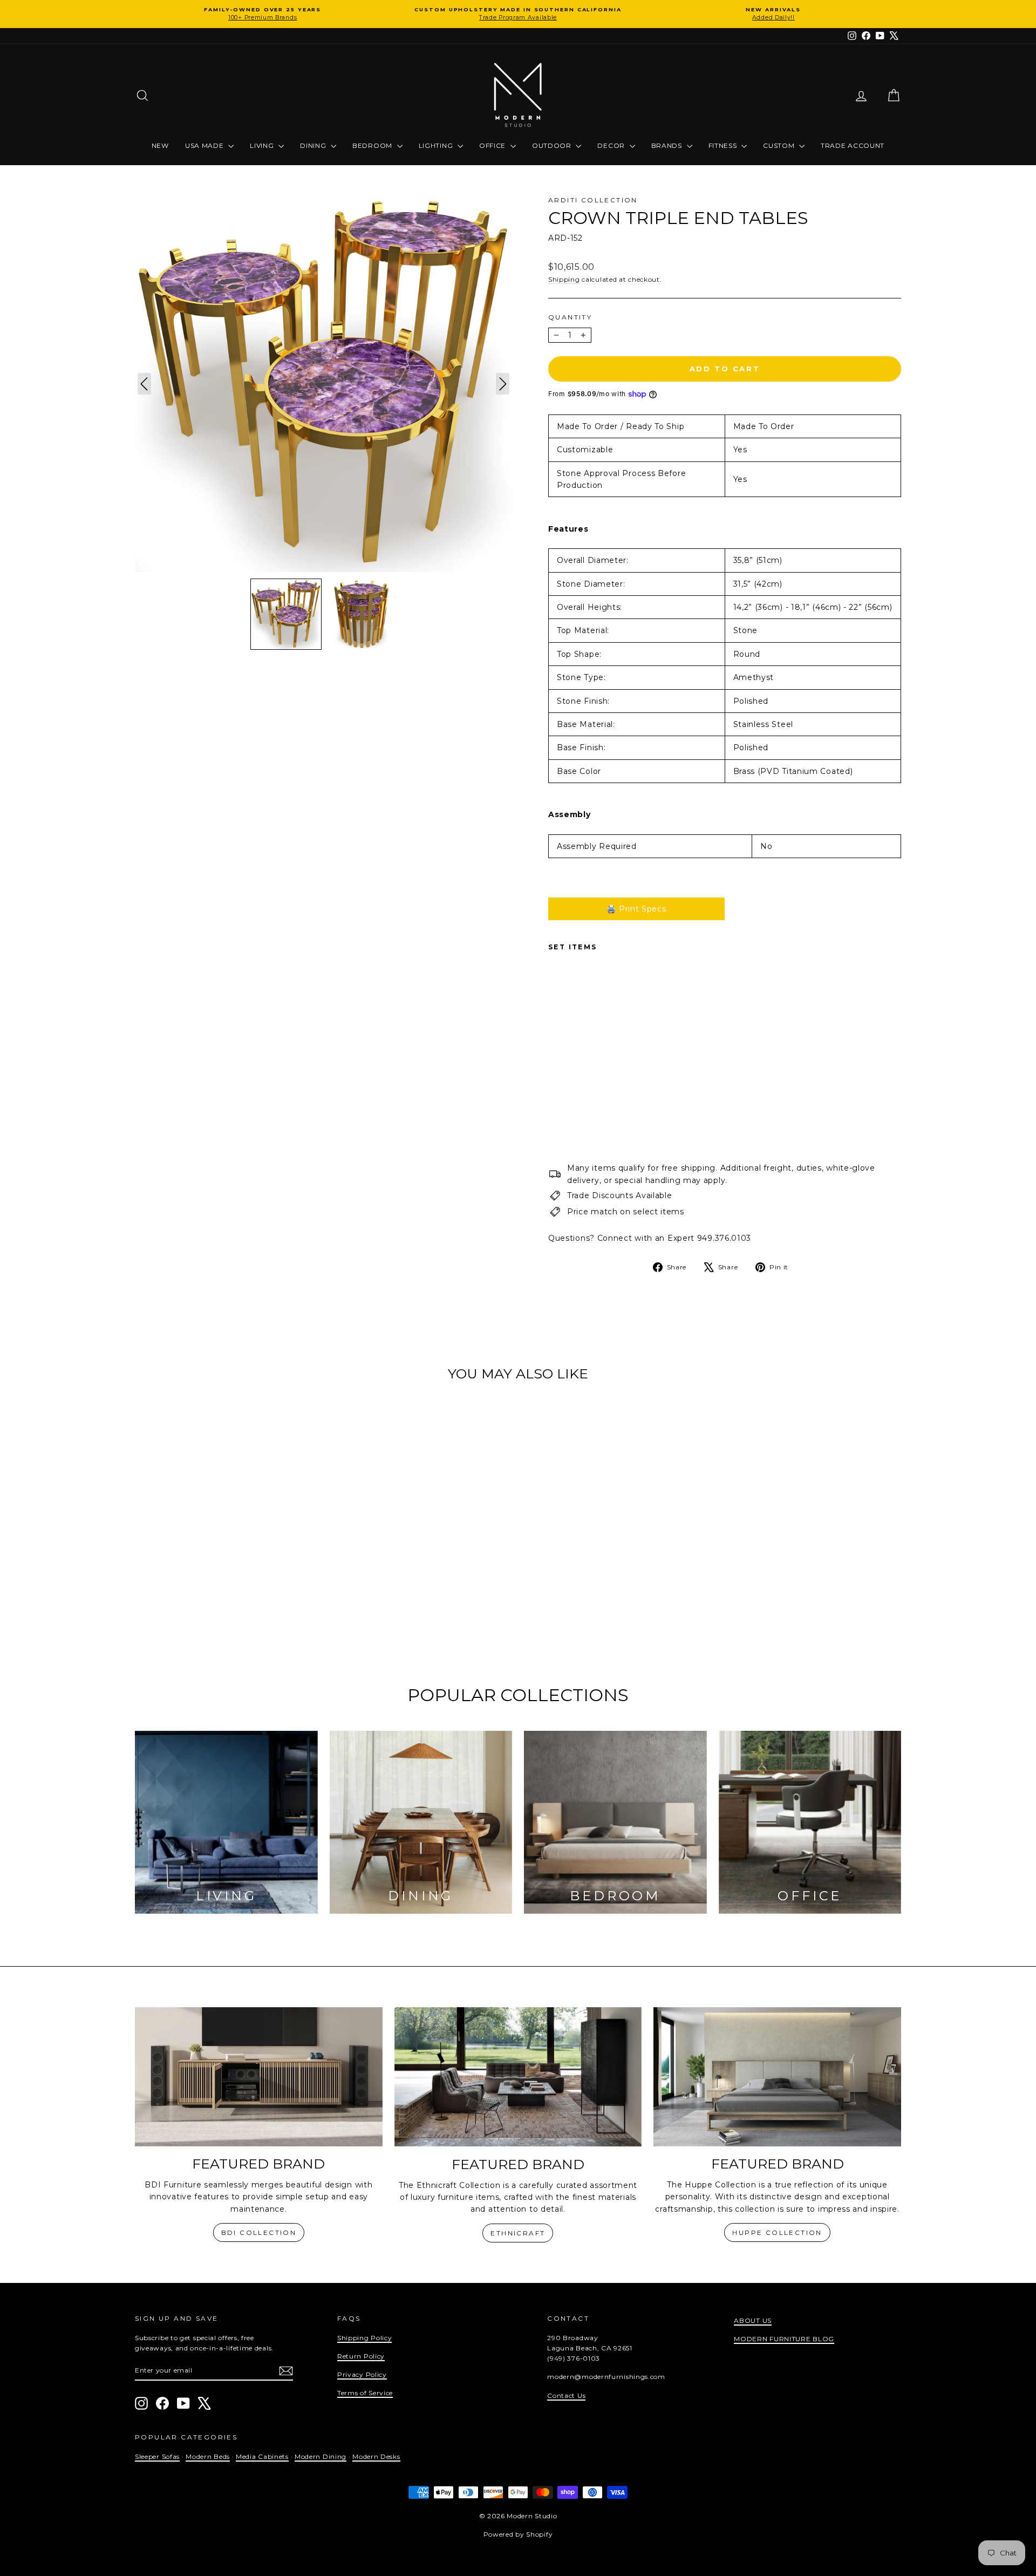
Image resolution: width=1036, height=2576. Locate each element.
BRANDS (668, 145)
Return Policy (361, 2356)
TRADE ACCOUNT (853, 145)
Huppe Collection (777, 2232)
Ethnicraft (518, 2233)
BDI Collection (259, 2232)
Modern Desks (376, 2456)
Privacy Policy (362, 2374)
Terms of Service (365, 2393)
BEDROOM (373, 145)
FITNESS (724, 145)
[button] (286, 614)
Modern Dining (321, 2456)
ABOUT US (753, 2320)
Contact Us (566, 2395)
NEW (160, 145)
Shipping (564, 279)
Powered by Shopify (518, 2534)
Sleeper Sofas (157, 2456)
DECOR (612, 145)
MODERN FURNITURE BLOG (784, 2339)
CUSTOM (780, 145)
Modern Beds (208, 2456)
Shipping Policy (365, 2338)
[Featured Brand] (259, 2077)
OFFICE (493, 145)
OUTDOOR (553, 145)
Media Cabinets (262, 2456)
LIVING (263, 145)
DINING (314, 145)
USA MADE (205, 145)
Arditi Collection (593, 200)
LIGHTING (437, 145)
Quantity (570, 317)
